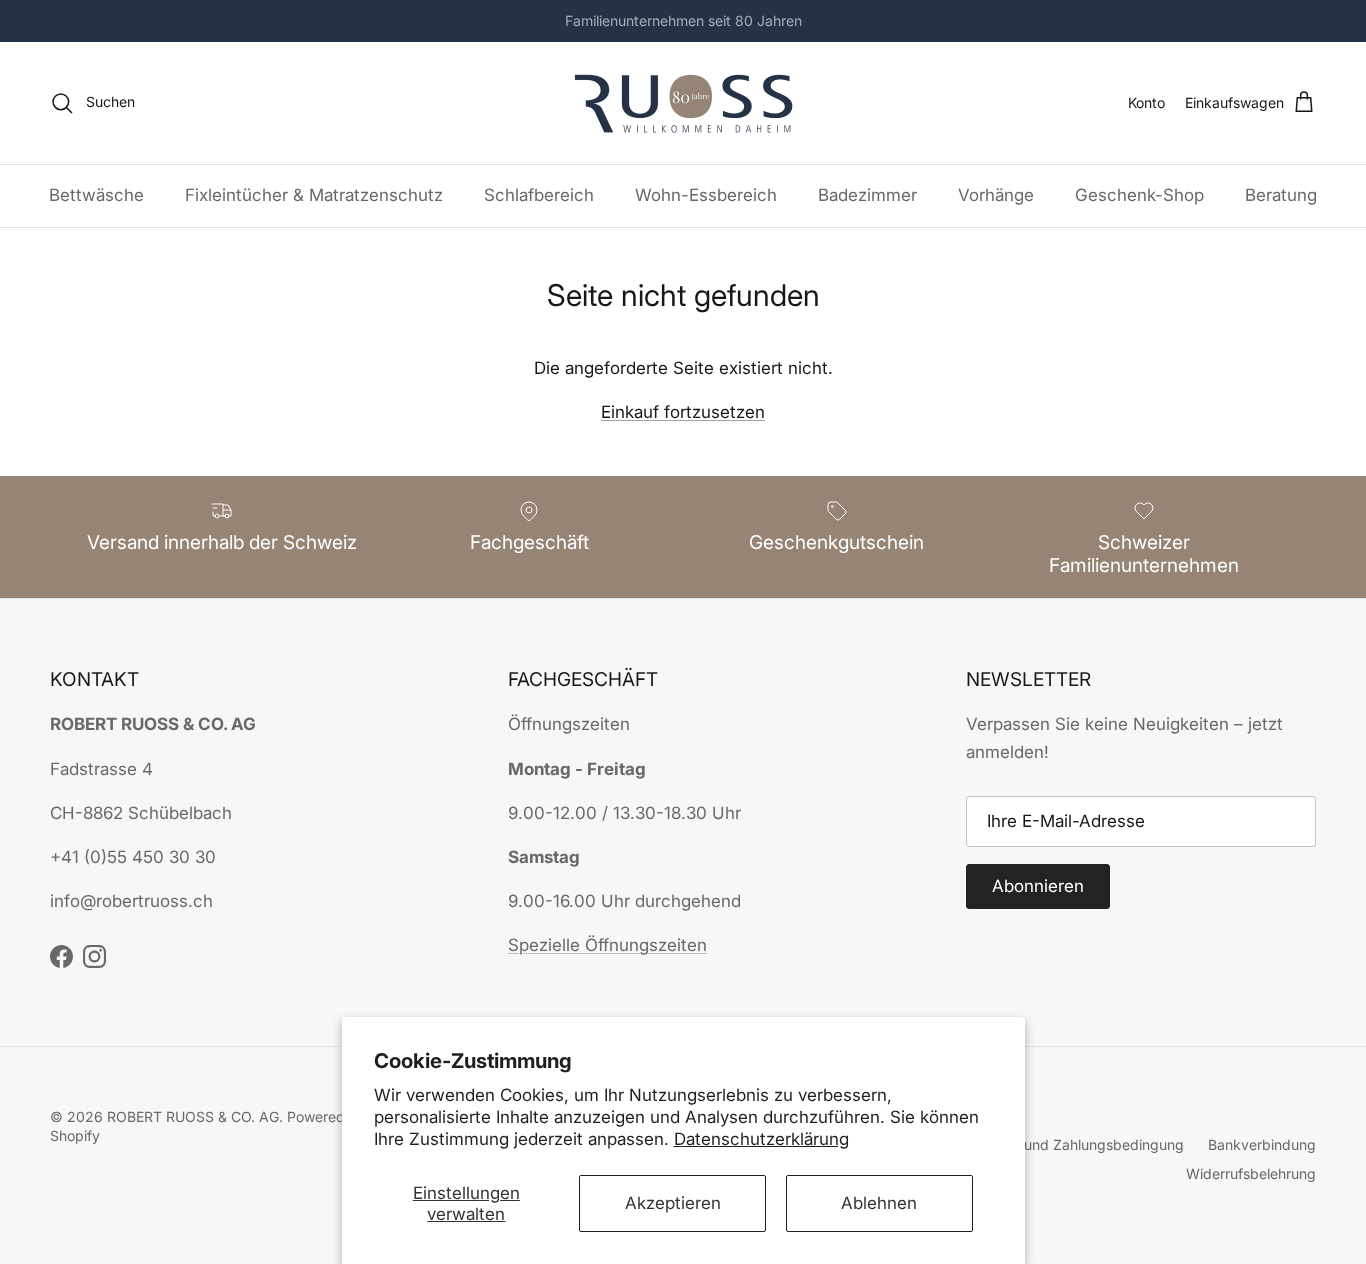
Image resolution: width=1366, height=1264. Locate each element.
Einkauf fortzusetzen (683, 412)
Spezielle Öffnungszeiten (607, 945)
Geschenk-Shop (1139, 195)
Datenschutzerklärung (761, 1139)
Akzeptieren (673, 1203)
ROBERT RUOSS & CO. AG (193, 1116)
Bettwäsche (96, 195)
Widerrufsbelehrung (1251, 1173)
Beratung (1281, 195)
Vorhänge (996, 195)
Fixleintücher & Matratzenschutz (314, 195)
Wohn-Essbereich (706, 195)
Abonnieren (1038, 886)
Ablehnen (879, 1203)
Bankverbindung (1262, 1144)
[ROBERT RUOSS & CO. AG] (683, 103)
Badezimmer (867, 195)
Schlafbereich (539, 195)
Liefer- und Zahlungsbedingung (1081, 1144)
